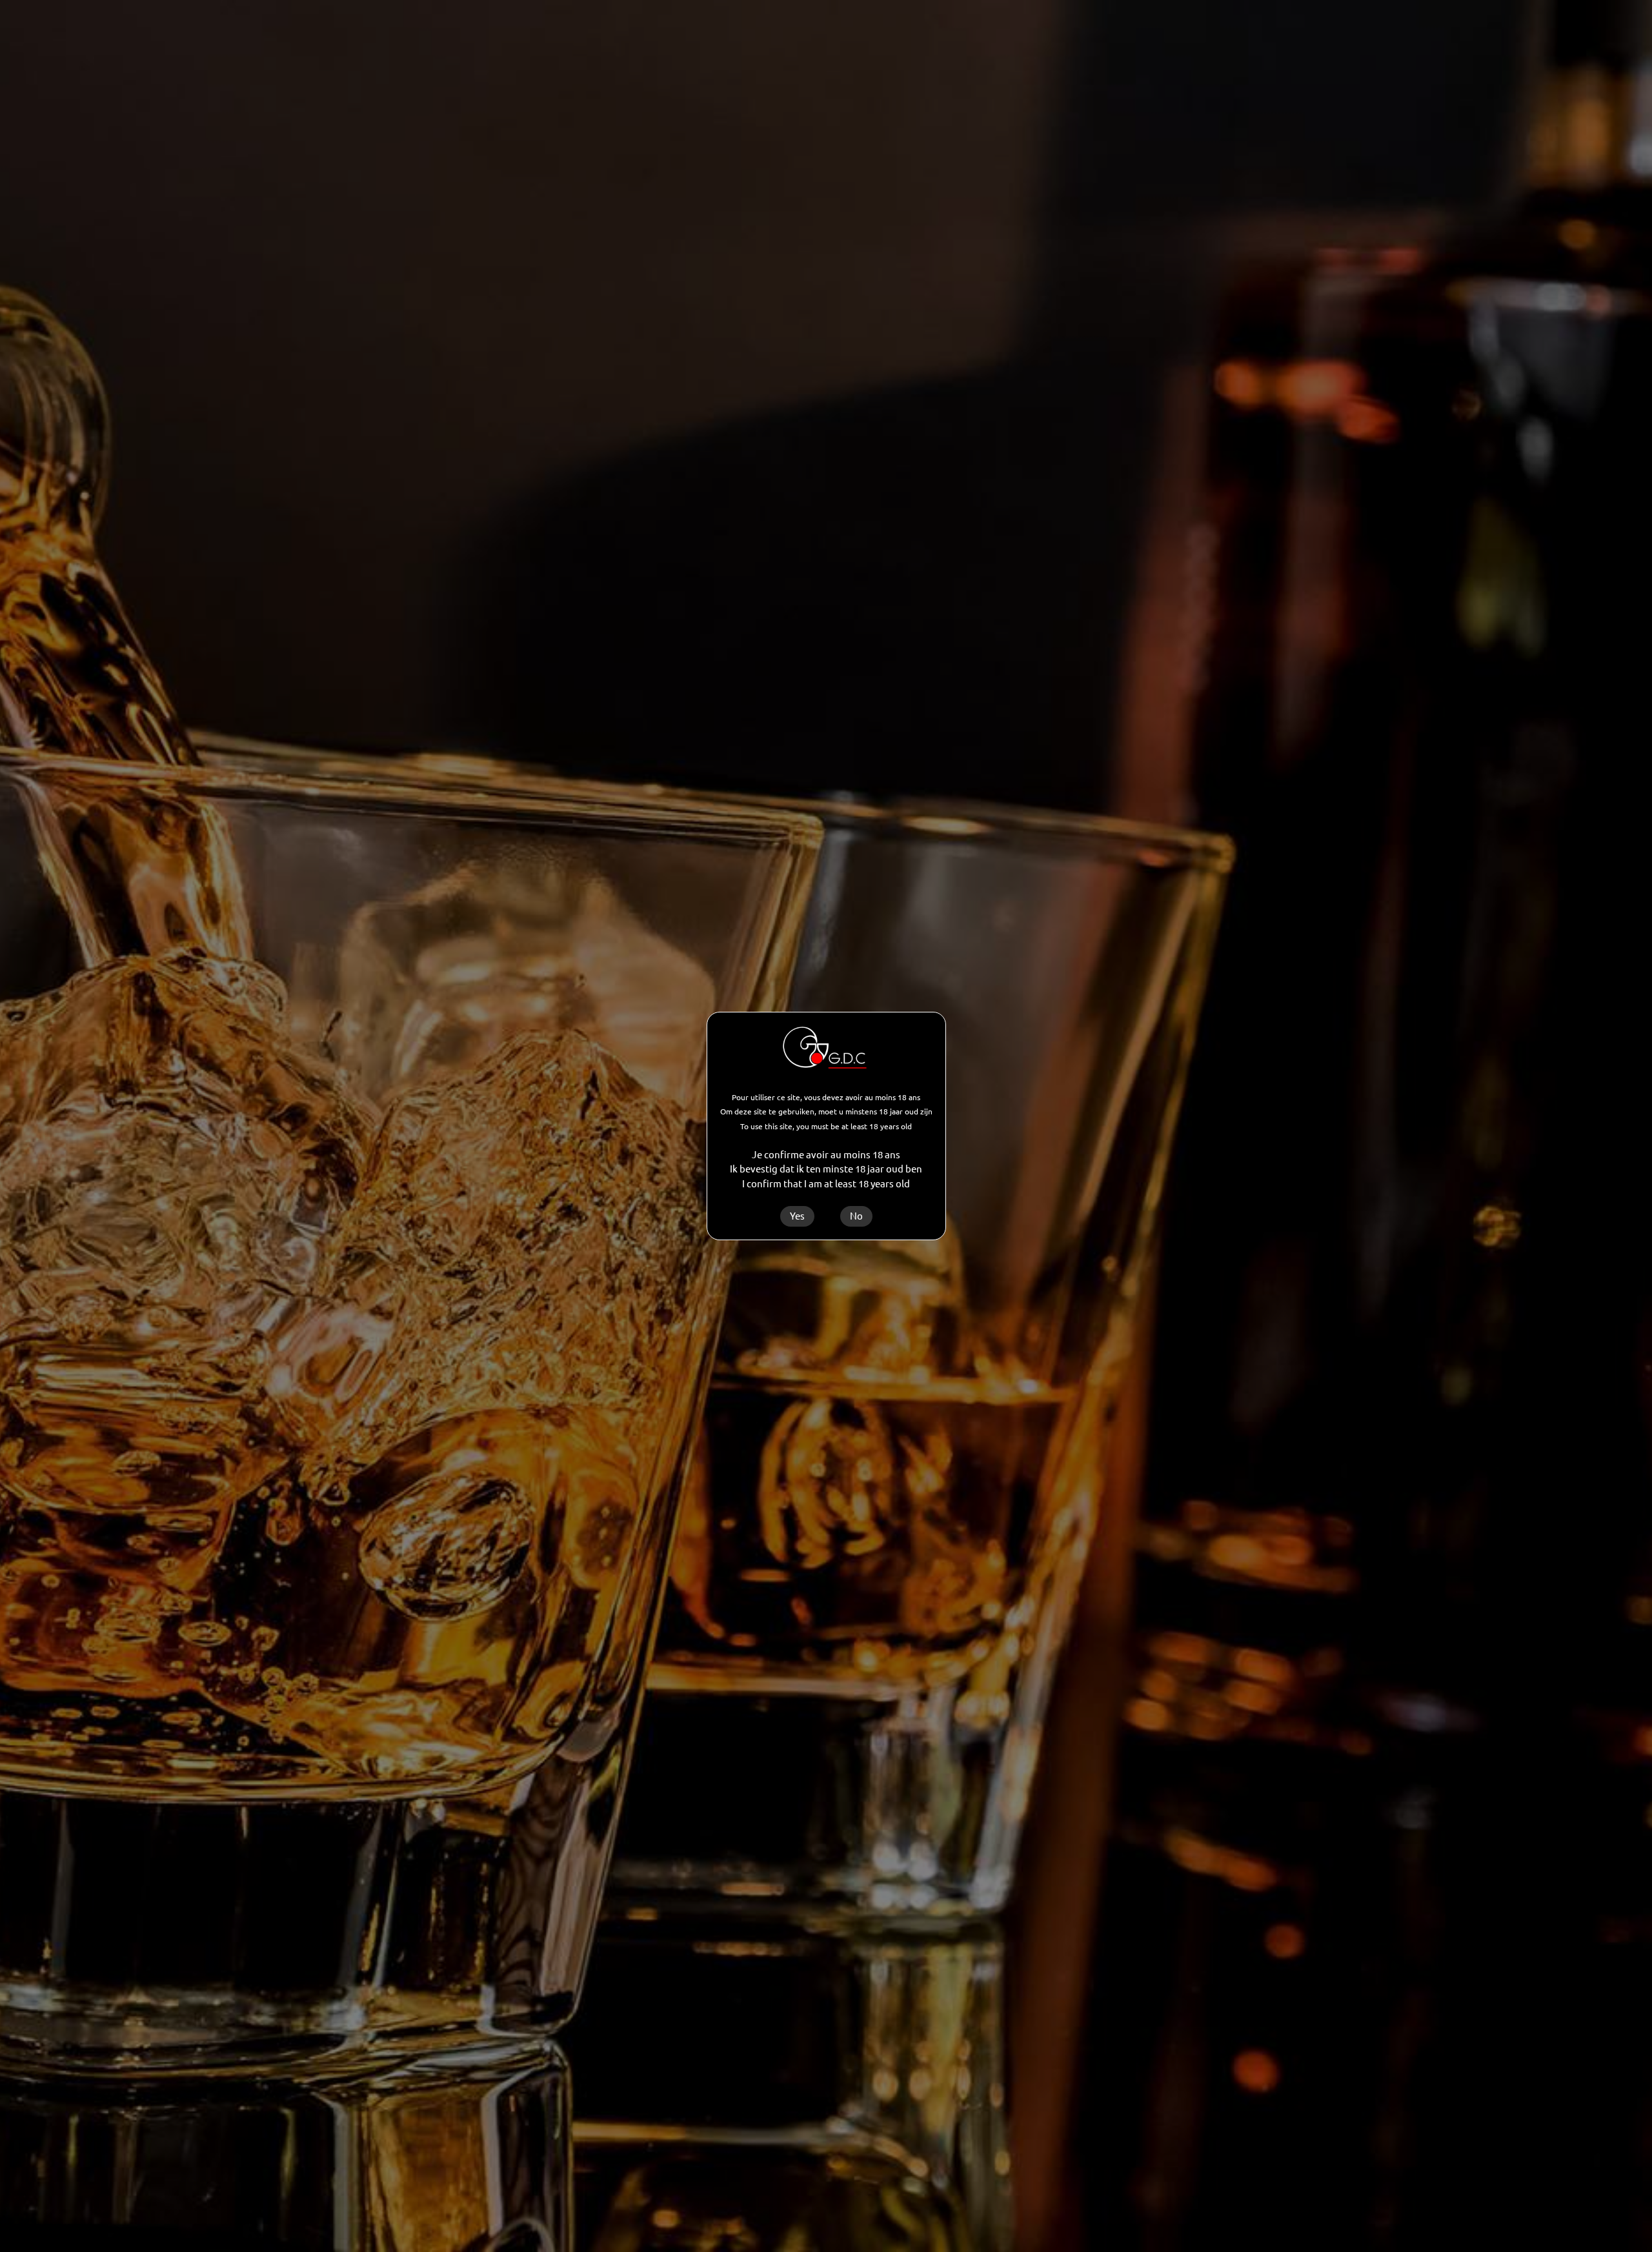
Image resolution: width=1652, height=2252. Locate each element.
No (856, 1216)
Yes (797, 1216)
